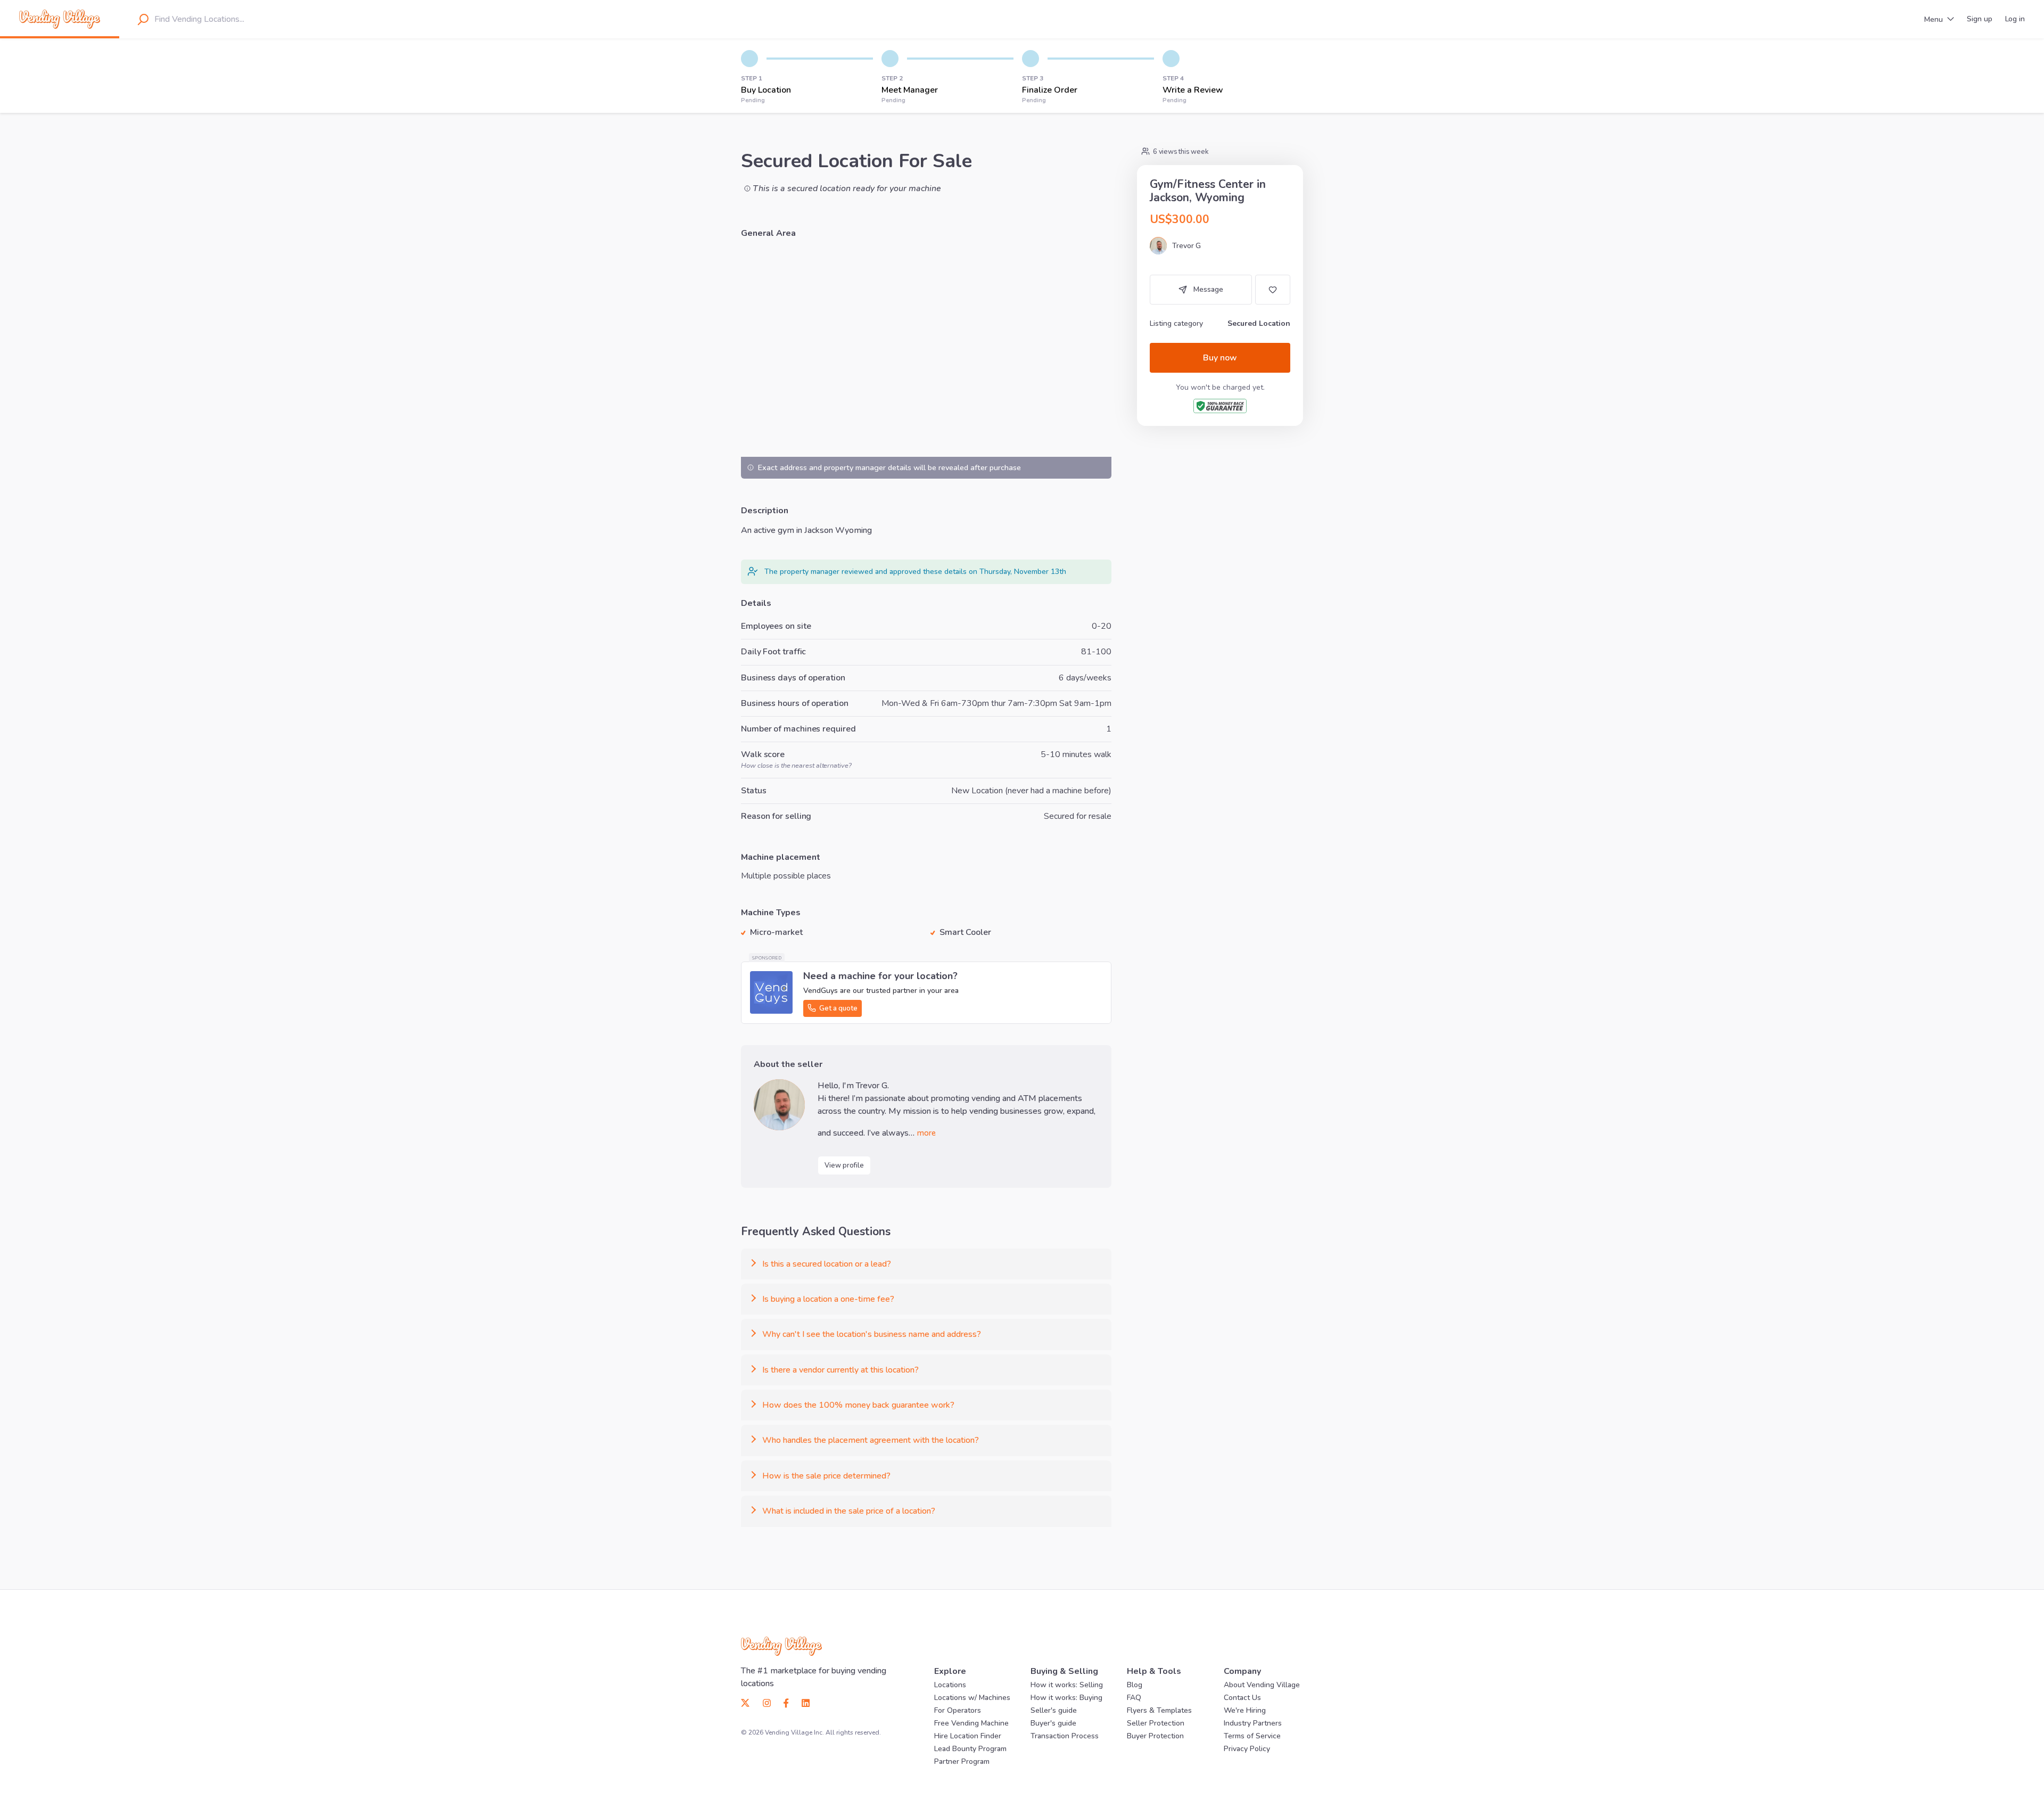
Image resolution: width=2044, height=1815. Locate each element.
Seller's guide (1054, 1710)
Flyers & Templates (1159, 1710)
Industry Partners (1253, 1723)
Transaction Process (1065, 1736)
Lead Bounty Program (970, 1749)
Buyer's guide (1053, 1723)
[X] (749, 1703)
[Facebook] (786, 1703)
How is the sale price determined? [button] (826, 1476)
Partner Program (962, 1761)
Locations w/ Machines (972, 1698)
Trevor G (1186, 246)
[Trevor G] (779, 1105)
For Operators (958, 1710)
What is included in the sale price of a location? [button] (849, 1511)
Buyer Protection (1155, 1736)
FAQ (1134, 1698)
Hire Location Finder (968, 1736)
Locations (950, 1685)
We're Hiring (1245, 1710)
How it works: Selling (1067, 1685)
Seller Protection (1156, 1723)
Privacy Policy (1247, 1749)
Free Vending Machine (971, 1723)
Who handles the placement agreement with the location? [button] (871, 1440)
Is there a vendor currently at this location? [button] (840, 1370)
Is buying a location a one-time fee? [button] (828, 1299)
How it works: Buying (1066, 1698)
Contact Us (1242, 1698)
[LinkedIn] (802, 1703)
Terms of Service (1252, 1736)
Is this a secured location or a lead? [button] (827, 1264)
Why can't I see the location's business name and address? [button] (872, 1334)
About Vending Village (1262, 1685)
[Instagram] (767, 1703)
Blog (1135, 1685)
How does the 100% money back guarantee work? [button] (858, 1405)
